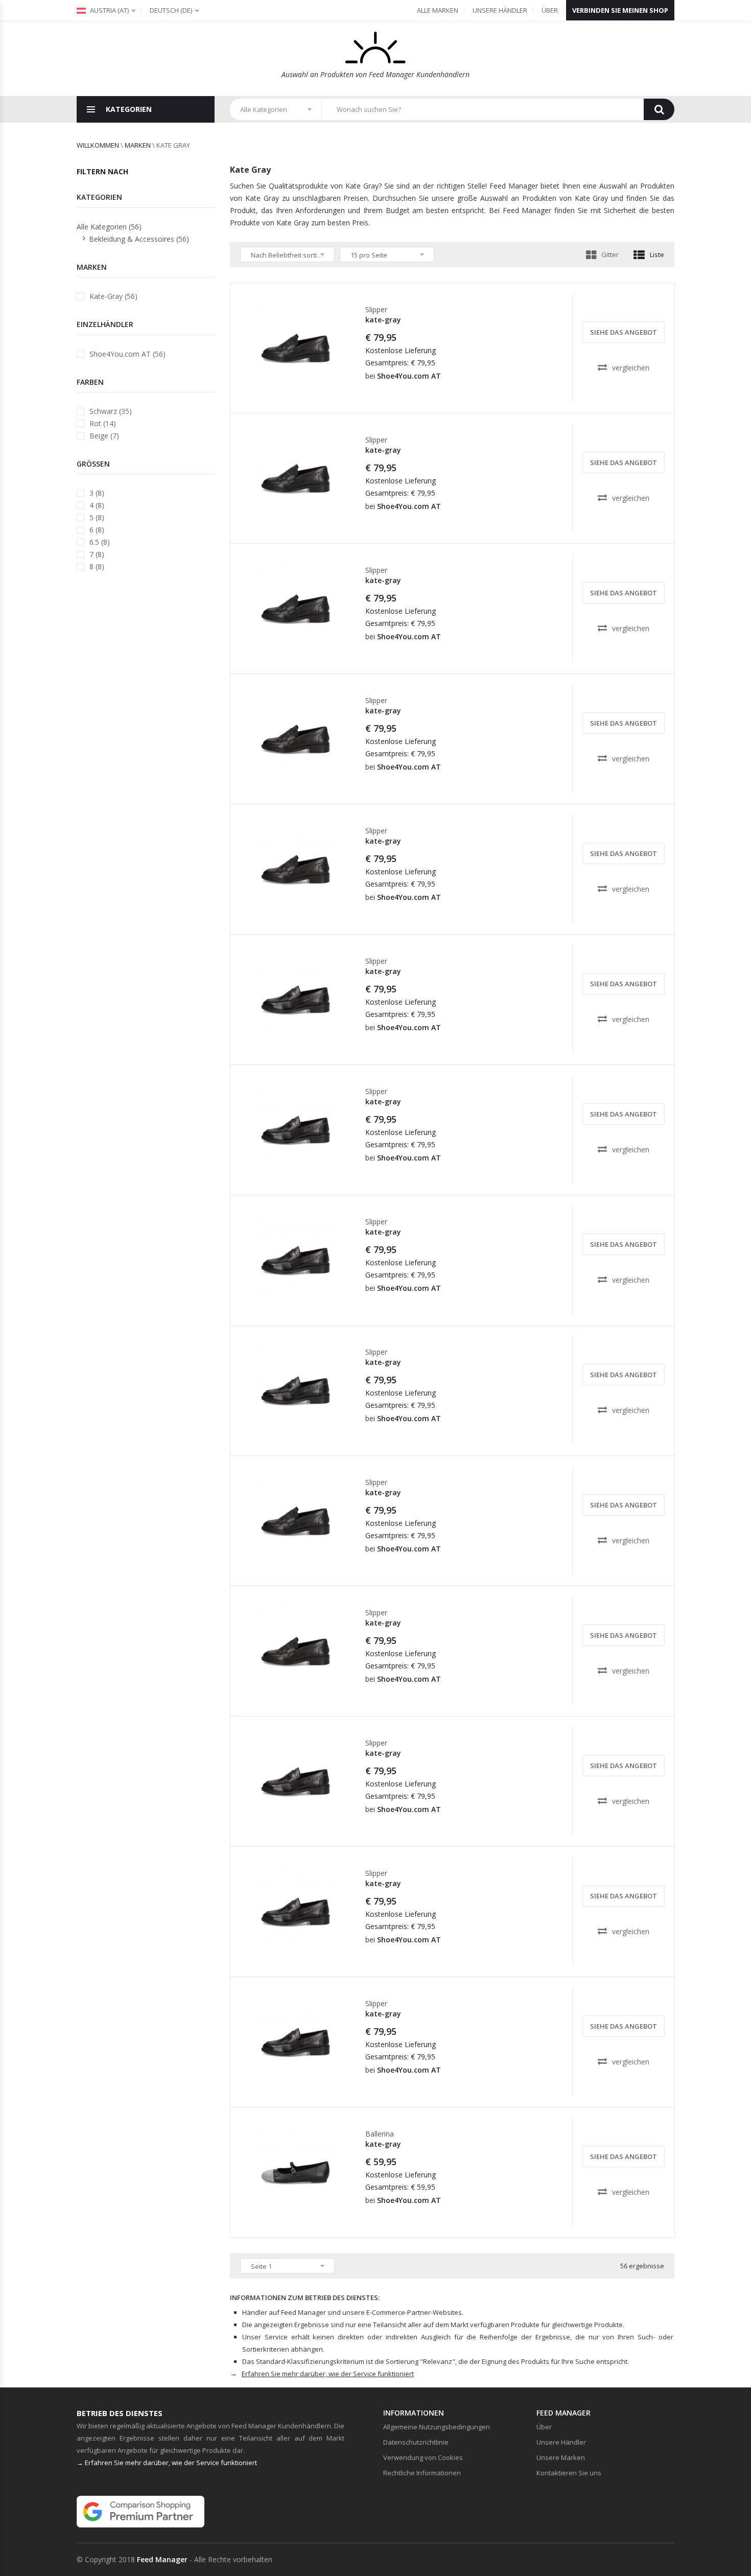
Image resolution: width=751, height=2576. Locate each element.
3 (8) (97, 493)
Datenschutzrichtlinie (416, 2442)
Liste (657, 254)
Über (550, 10)
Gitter (610, 254)
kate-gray (383, 320)
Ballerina (380, 2134)
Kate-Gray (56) (113, 296)
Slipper (376, 309)
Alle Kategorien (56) (109, 227)
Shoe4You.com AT (409, 376)
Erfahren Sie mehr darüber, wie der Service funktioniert (328, 2374)
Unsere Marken (561, 2457)
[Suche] (659, 109)
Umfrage (299, 393)
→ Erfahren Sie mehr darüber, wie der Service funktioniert (167, 2463)
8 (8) (97, 566)
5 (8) (97, 517)
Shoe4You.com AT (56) (127, 354)
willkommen (98, 145)
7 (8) (97, 554)
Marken (138, 145)
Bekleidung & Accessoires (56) (139, 239)
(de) (171, 10)
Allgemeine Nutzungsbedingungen (437, 2427)
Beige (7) (104, 436)
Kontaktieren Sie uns (569, 2473)
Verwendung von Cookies (423, 2457)
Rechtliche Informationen (422, 2473)
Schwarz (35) (111, 411)
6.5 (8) (100, 542)
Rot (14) (103, 423)
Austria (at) (109, 10)
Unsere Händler (500, 10)
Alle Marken (438, 10)
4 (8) (97, 505)
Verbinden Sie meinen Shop (620, 10)
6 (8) (97, 530)
